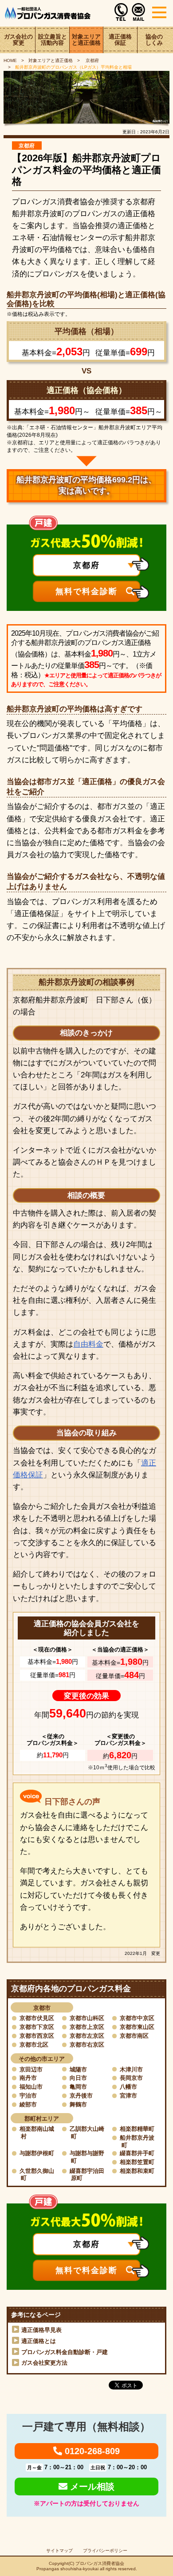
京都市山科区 (87, 2018)
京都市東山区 (137, 2027)
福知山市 (31, 2087)
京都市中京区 (137, 2018)
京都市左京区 (87, 2036)
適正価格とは (39, 2341)
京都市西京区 (37, 2036)
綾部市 (28, 2104)
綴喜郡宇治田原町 (87, 2174)
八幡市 (128, 2087)
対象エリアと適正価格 (86, 40)
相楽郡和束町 (137, 2171)
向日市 (78, 2078)
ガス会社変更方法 (44, 2363)
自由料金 (88, 1344)
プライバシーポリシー (105, 2551)
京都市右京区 (87, 2045)
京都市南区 (134, 2036)
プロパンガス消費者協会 (100, 2563)
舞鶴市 (78, 2104)
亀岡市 (78, 2087)
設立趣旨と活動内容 (53, 40)
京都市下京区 (37, 2027)
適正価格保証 (120, 40)
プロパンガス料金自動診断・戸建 (65, 2352)
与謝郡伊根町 (37, 2153)
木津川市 (131, 2069)
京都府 (92, 60)
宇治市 (28, 2096)
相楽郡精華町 (137, 2129)
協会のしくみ (154, 40)
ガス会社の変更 (18, 40)
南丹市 (28, 2078)
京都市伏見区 (37, 2018)
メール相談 (91, 2487)
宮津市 (128, 2096)
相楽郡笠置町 (137, 2162)
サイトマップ (59, 2551)
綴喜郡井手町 (137, 2153)
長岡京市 (131, 2078)
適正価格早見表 (41, 2330)
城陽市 (78, 2069)
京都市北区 (34, 2045)
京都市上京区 (87, 2027)
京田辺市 (31, 2069)
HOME (10, 60)
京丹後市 (81, 2096)
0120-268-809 (91, 2451)
